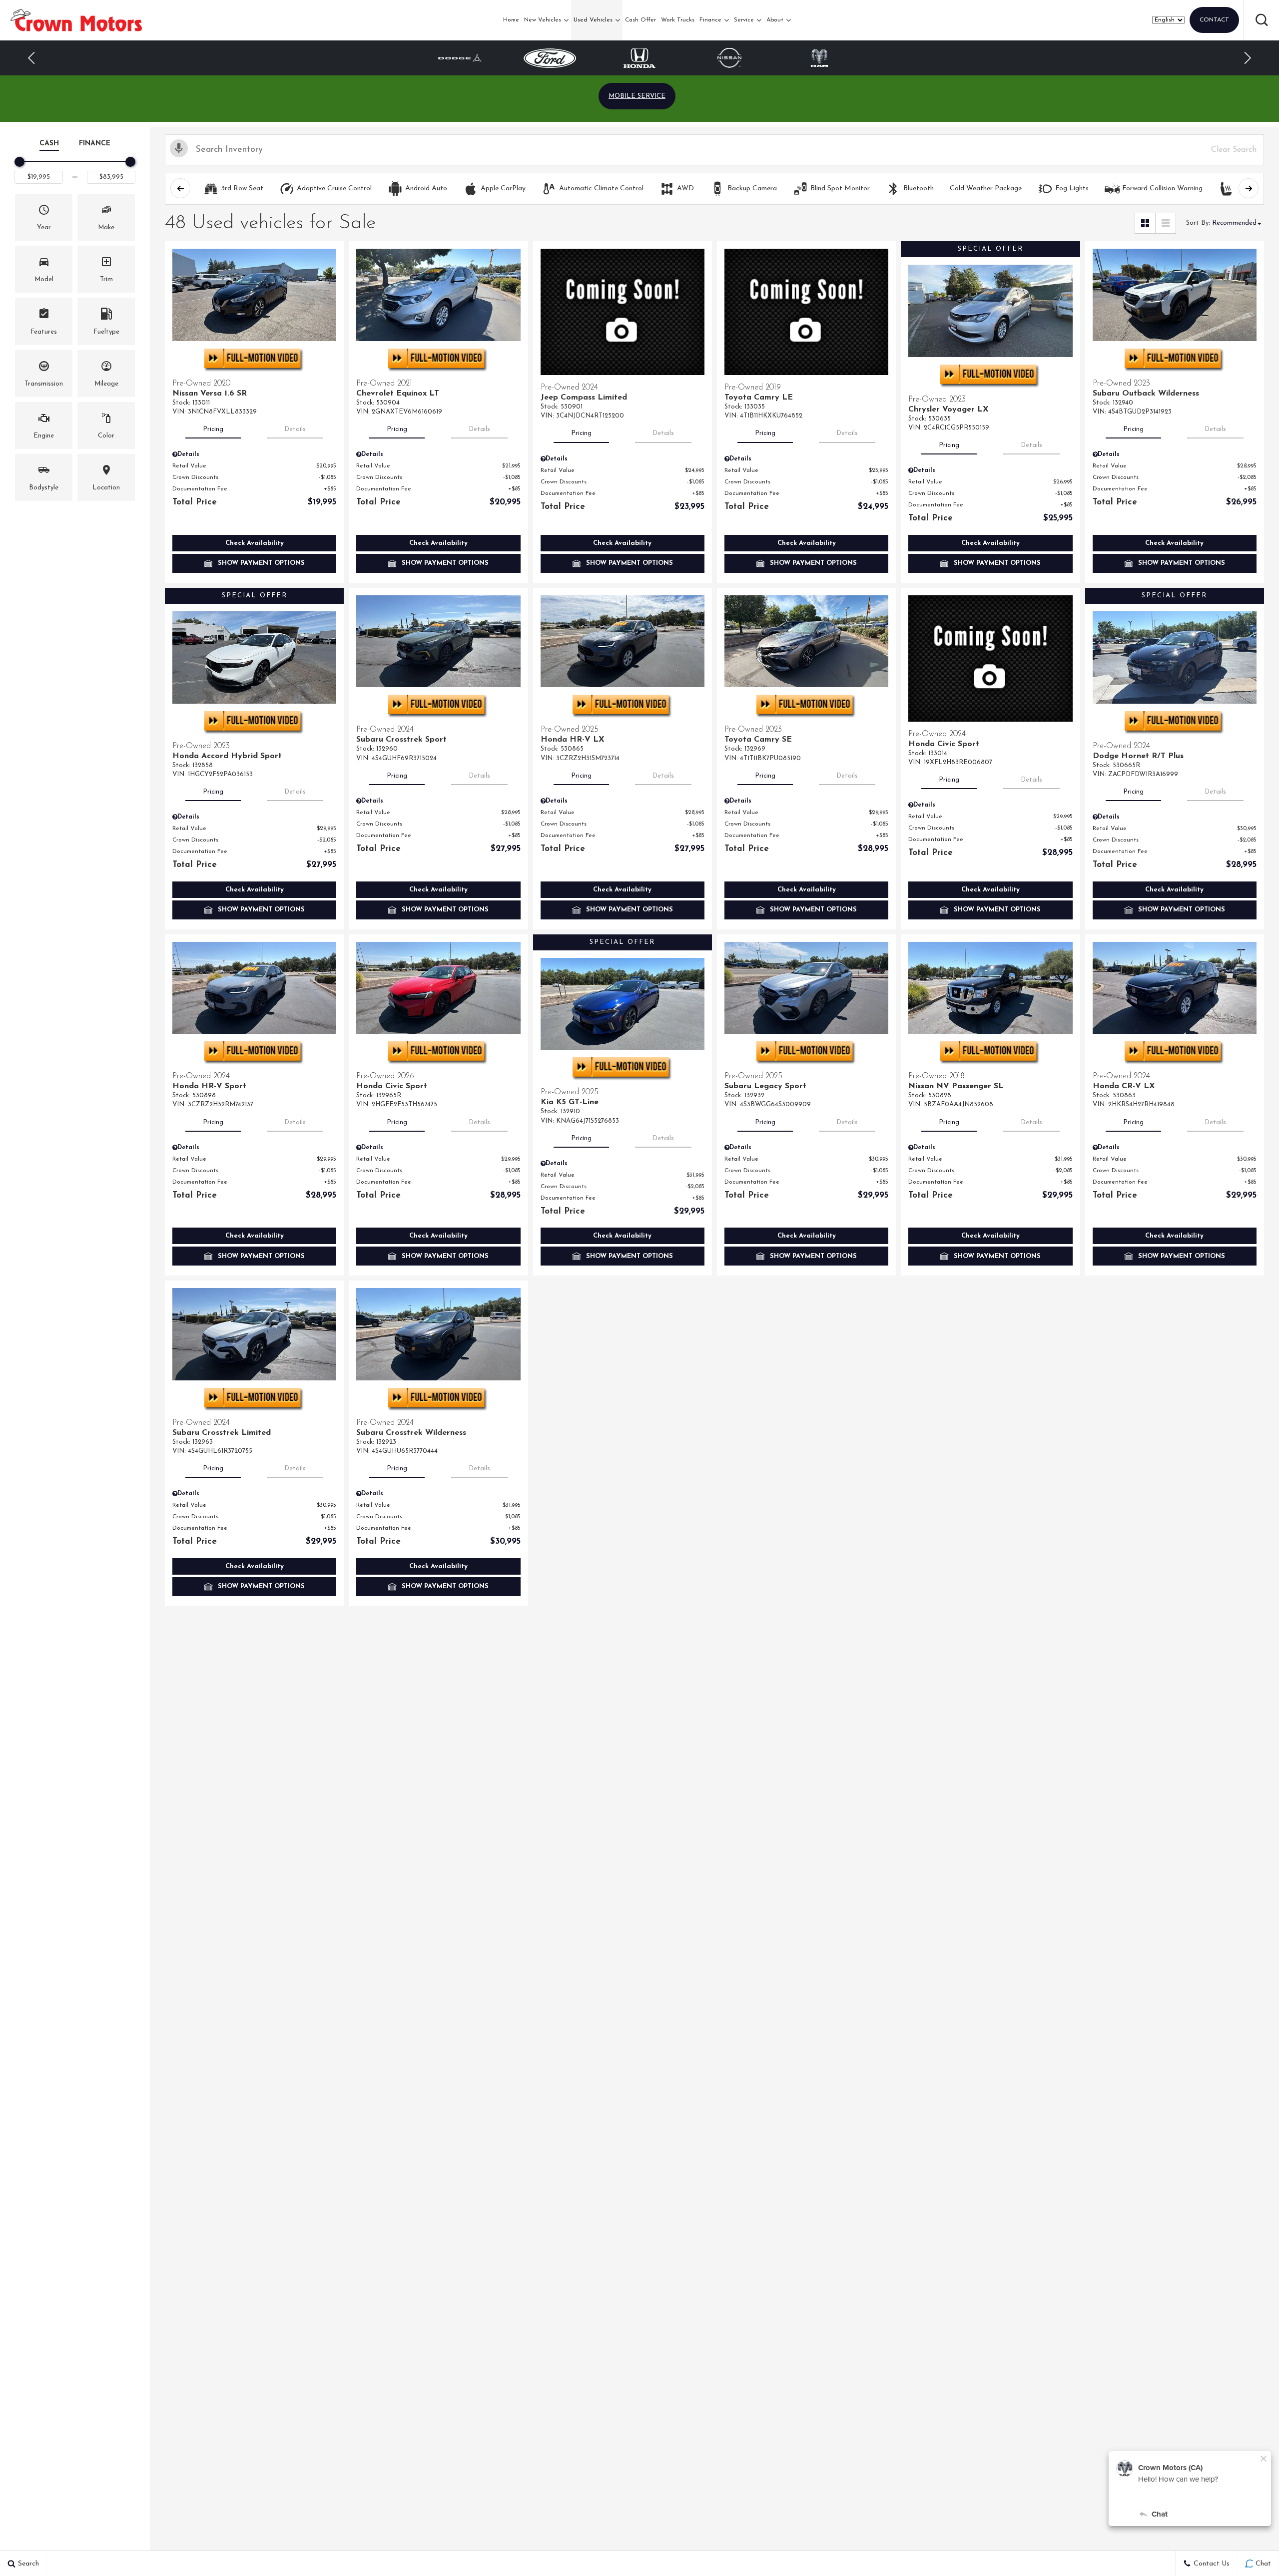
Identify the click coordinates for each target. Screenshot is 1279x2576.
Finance (710, 20)
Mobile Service (637, 96)
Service (744, 20)
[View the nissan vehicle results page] (639, 58)
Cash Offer (640, 20)
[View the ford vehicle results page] (460, 58)
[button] (1262, 20)
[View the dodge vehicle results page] (820, 58)
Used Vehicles (593, 20)
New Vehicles (543, 20)
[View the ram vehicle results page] (730, 58)
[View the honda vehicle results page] (550, 58)
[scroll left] (180, 188)
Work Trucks (678, 20)
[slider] (19, 162)
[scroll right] (1249, 188)
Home (511, 20)
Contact (1214, 20)
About (775, 20)
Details (295, 429)
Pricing (213, 429)
